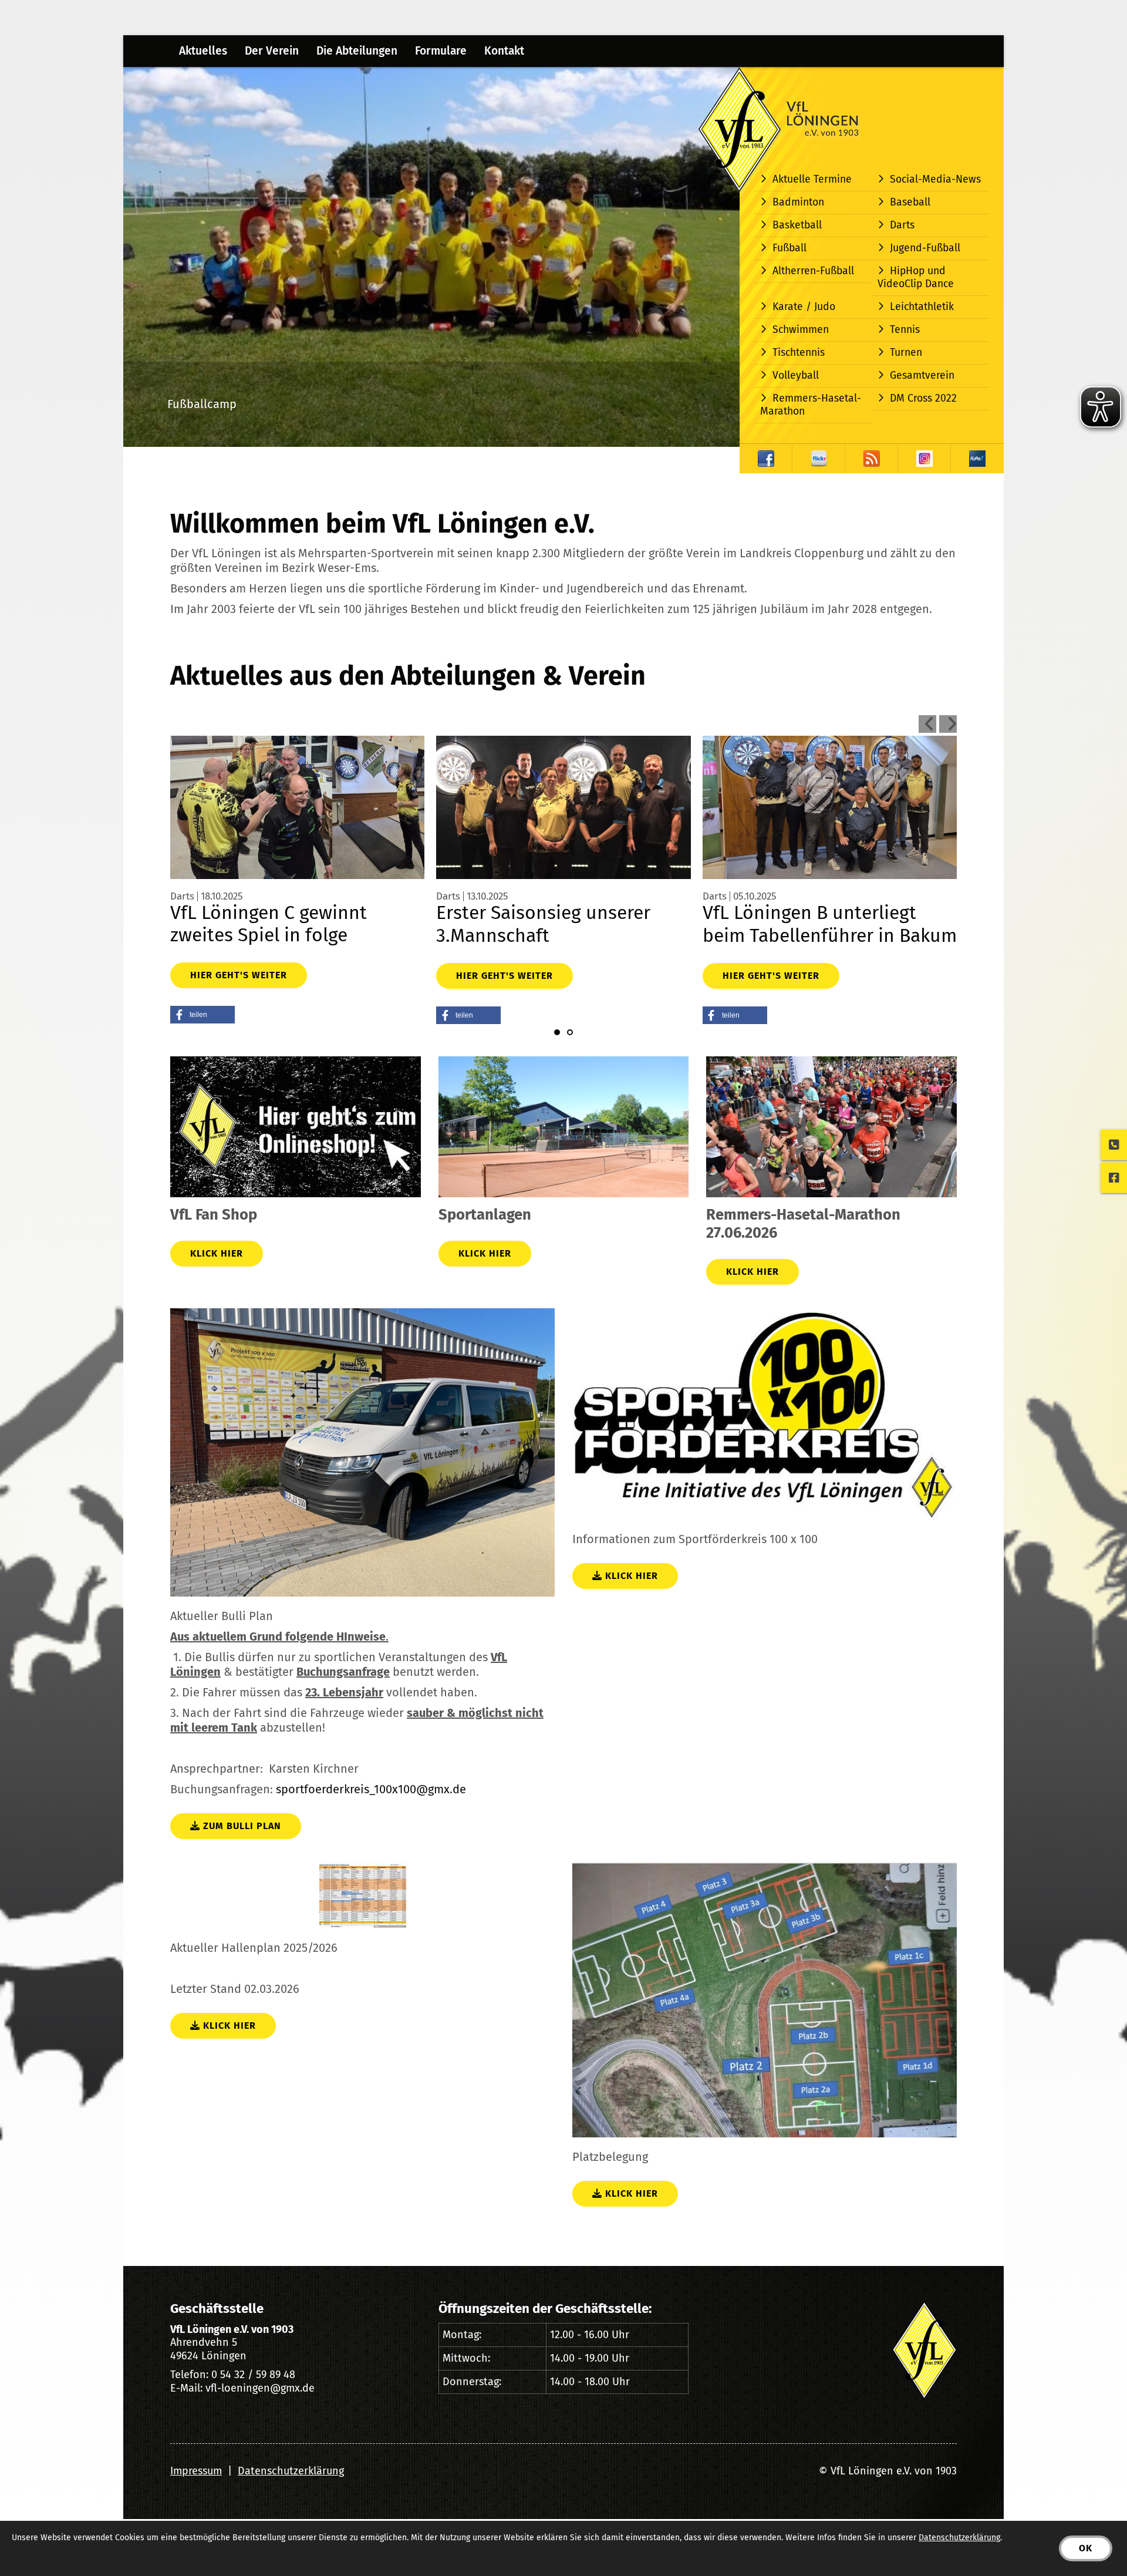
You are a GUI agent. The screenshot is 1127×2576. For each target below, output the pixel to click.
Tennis (905, 330)
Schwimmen (801, 330)
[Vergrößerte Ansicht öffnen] (362, 1452)
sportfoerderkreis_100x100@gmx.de (371, 1789)
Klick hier (217, 1253)
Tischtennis (799, 353)
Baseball (910, 202)
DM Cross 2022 (923, 398)
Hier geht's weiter (239, 975)
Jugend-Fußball (925, 248)
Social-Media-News (935, 179)
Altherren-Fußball (813, 271)
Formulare (441, 51)
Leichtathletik (922, 307)
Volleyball (796, 376)
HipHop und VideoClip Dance (916, 277)
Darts (902, 225)
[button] (203, 1015)
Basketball (797, 225)
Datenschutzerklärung (291, 2471)
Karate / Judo (804, 307)
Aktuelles (203, 51)
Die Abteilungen (357, 51)
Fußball (789, 248)
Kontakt (504, 51)
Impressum (196, 2471)
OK (1086, 2548)
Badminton (798, 202)
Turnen (906, 353)
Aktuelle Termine (812, 179)
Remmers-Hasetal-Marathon (811, 405)
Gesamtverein (922, 376)
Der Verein (272, 51)
